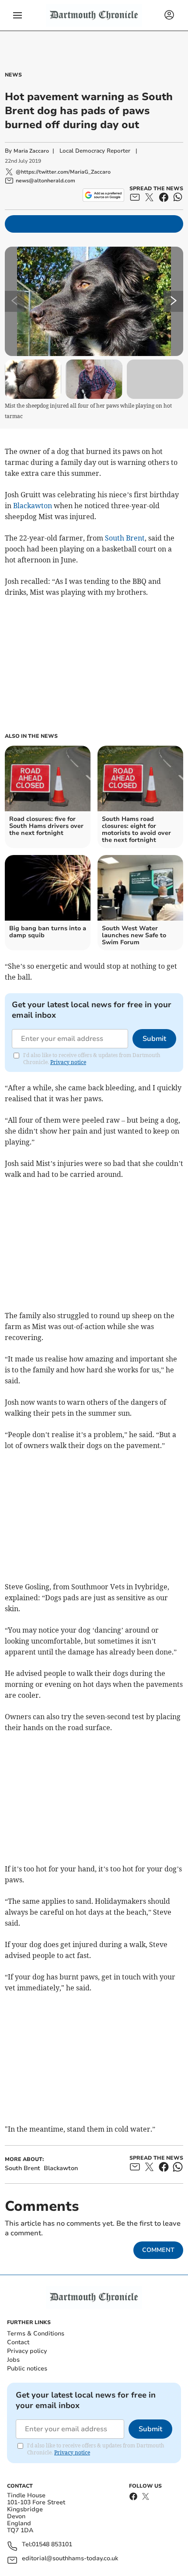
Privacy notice (68, 1062)
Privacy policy (27, 2351)
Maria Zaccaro (31, 151)
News (13, 75)
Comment (158, 2250)
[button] (17, 15)
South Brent (125, 538)
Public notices (27, 2368)
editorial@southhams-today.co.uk (70, 2559)
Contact (18, 2342)
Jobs (13, 2360)
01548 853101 (52, 2545)
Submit (154, 1039)
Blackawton (33, 506)
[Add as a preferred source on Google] (103, 195)
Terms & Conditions (36, 2333)
